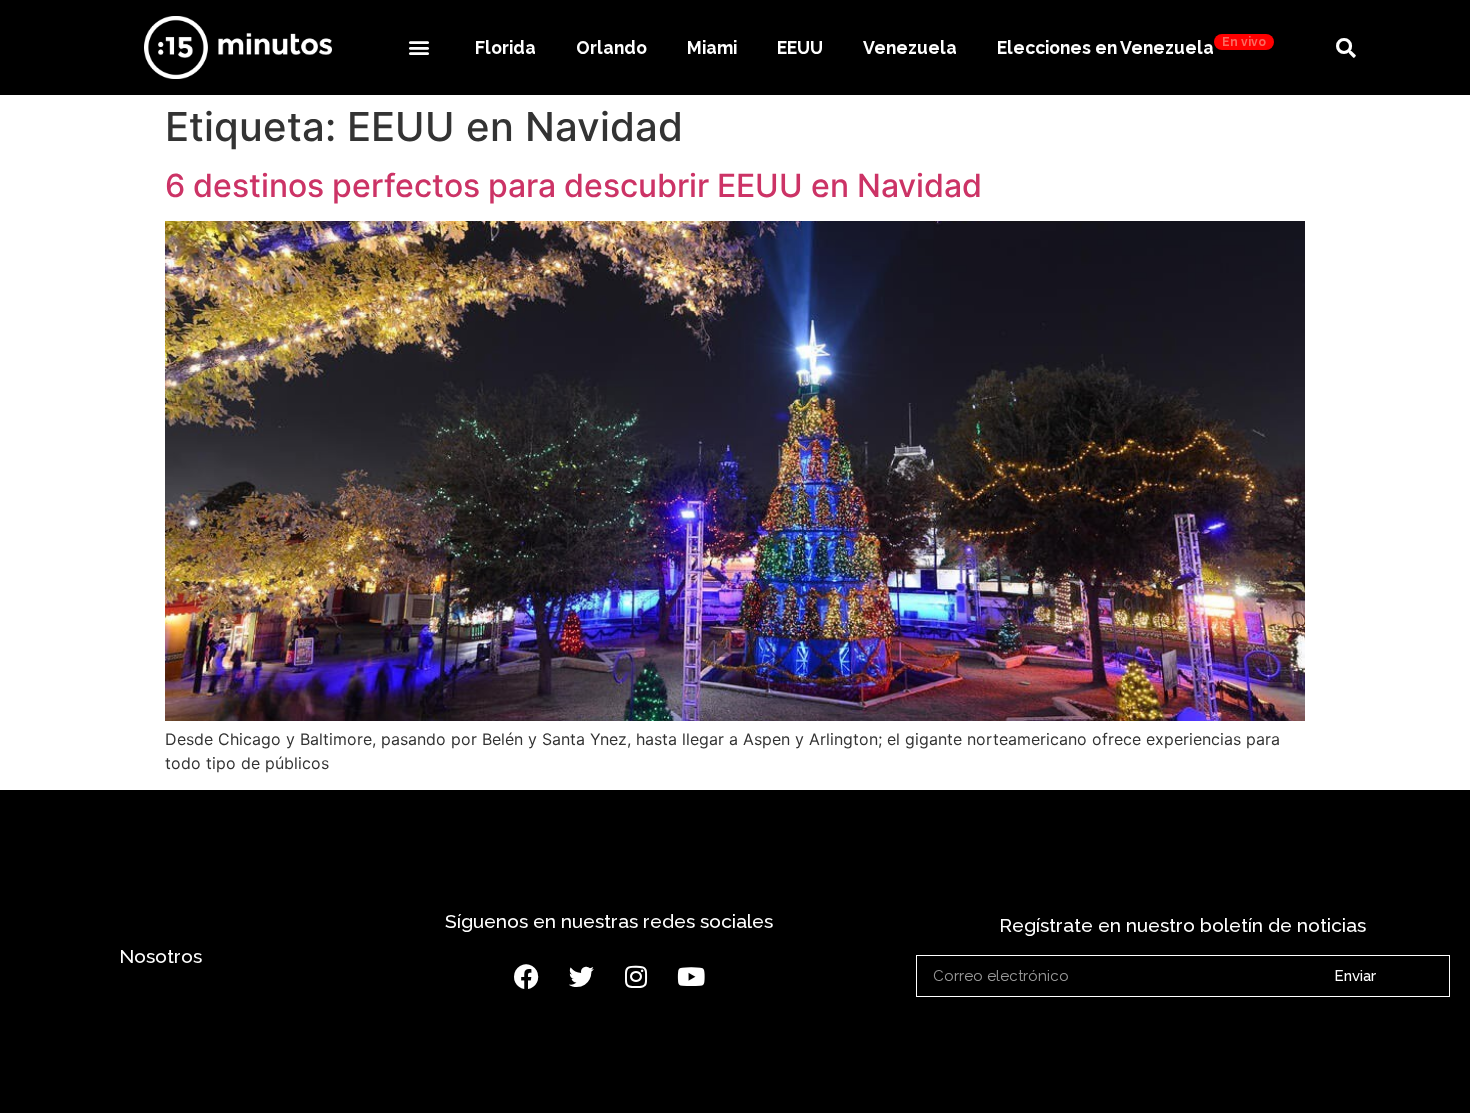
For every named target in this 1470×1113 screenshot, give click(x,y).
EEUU (800, 47)
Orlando (611, 47)
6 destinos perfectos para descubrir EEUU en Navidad (573, 185)
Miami (712, 47)
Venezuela (910, 47)
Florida (505, 47)
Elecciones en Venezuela (1131, 46)
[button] (418, 47)
